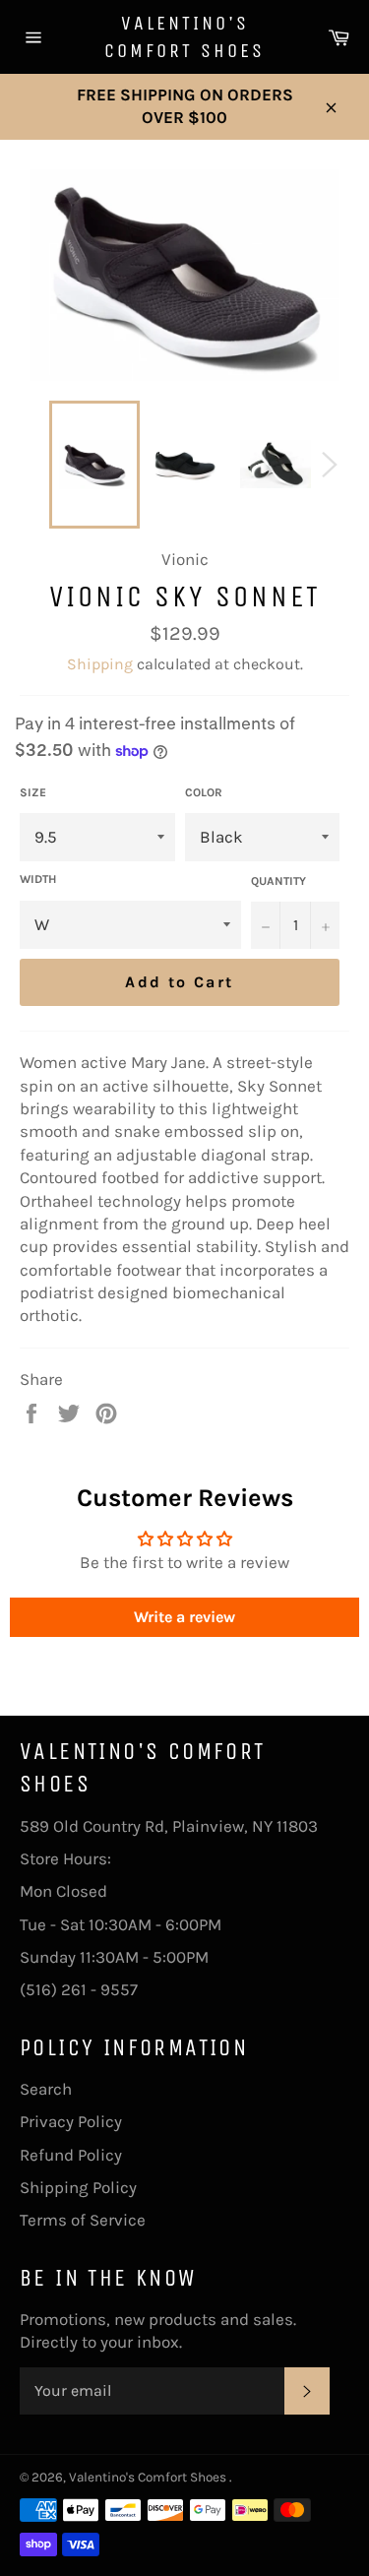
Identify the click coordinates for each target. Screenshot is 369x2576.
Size (33, 792)
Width (38, 879)
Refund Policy (71, 2155)
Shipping (100, 664)
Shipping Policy (78, 2187)
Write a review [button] (184, 1617)
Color (204, 792)
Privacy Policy (71, 2121)
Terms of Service (83, 2220)
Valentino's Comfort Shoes (184, 37)
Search (46, 2089)
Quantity (278, 881)
